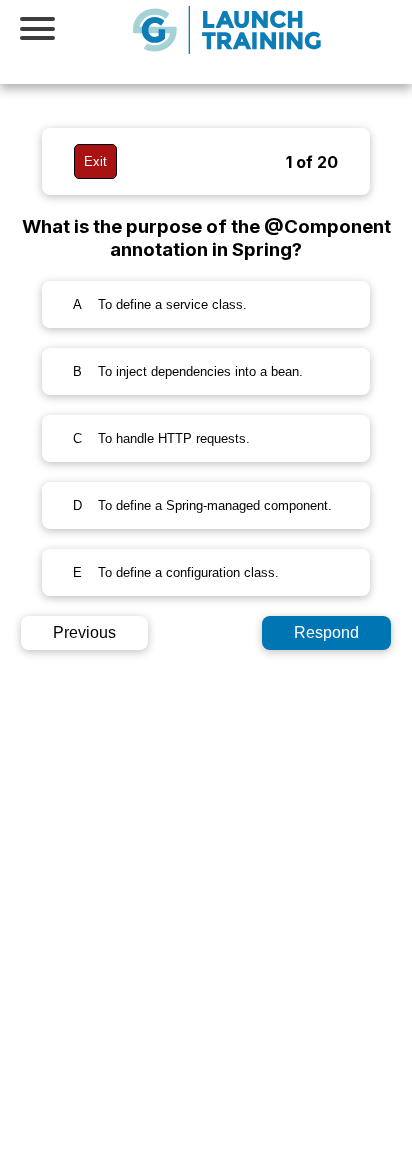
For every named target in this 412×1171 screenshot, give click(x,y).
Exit (95, 161)
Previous (84, 632)
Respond (326, 632)
